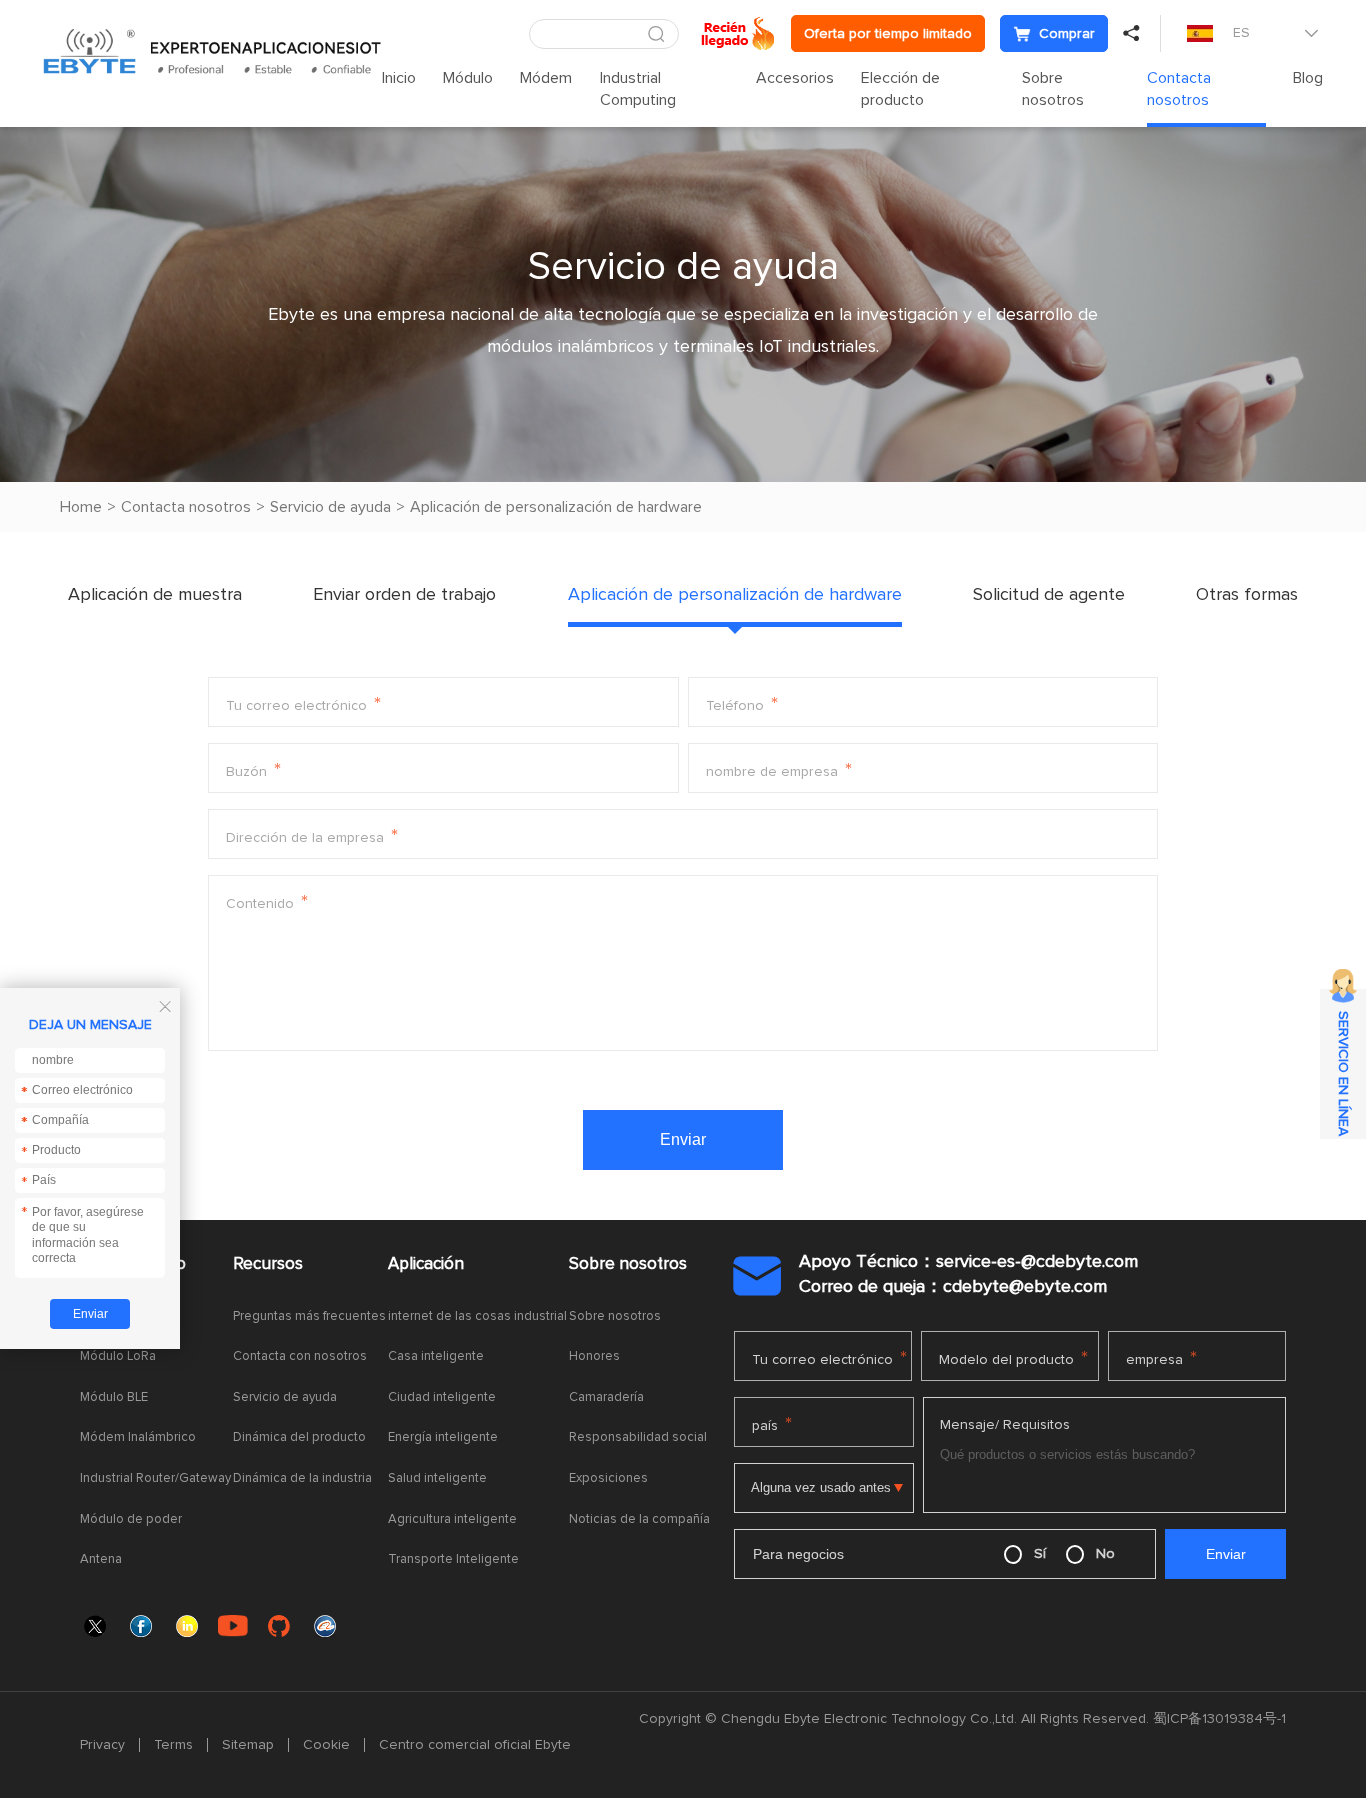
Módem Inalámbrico (138, 1437)
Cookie (326, 1745)
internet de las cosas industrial (477, 1316)
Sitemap (248, 1745)
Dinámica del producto (299, 1437)
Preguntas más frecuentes (309, 1316)
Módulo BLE (114, 1397)
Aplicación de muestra (155, 595)
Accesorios (795, 78)
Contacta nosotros (1179, 89)
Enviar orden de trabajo (404, 595)
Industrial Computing (638, 89)
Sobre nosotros (1053, 89)
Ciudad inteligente (442, 1397)
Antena (101, 1559)
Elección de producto (900, 89)
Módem (546, 78)
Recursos (268, 1264)
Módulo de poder (131, 1519)
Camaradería (606, 1397)
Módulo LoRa (118, 1356)
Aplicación (426, 1264)
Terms (173, 1745)
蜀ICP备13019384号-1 (1219, 1719)
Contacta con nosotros (300, 1356)
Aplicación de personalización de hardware (556, 507)
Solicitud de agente (1049, 595)
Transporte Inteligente (453, 1559)
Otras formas (1247, 595)
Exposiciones (608, 1478)
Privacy (102, 1745)
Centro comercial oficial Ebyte (475, 1745)
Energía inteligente (443, 1437)
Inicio (399, 78)
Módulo (468, 78)
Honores (594, 1356)
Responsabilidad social (638, 1437)
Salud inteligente (437, 1478)
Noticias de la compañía (639, 1519)
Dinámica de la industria (302, 1478)
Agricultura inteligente (452, 1519)
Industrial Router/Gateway (155, 1478)
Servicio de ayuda (330, 507)
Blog (1308, 78)
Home (81, 507)
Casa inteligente (436, 1356)
